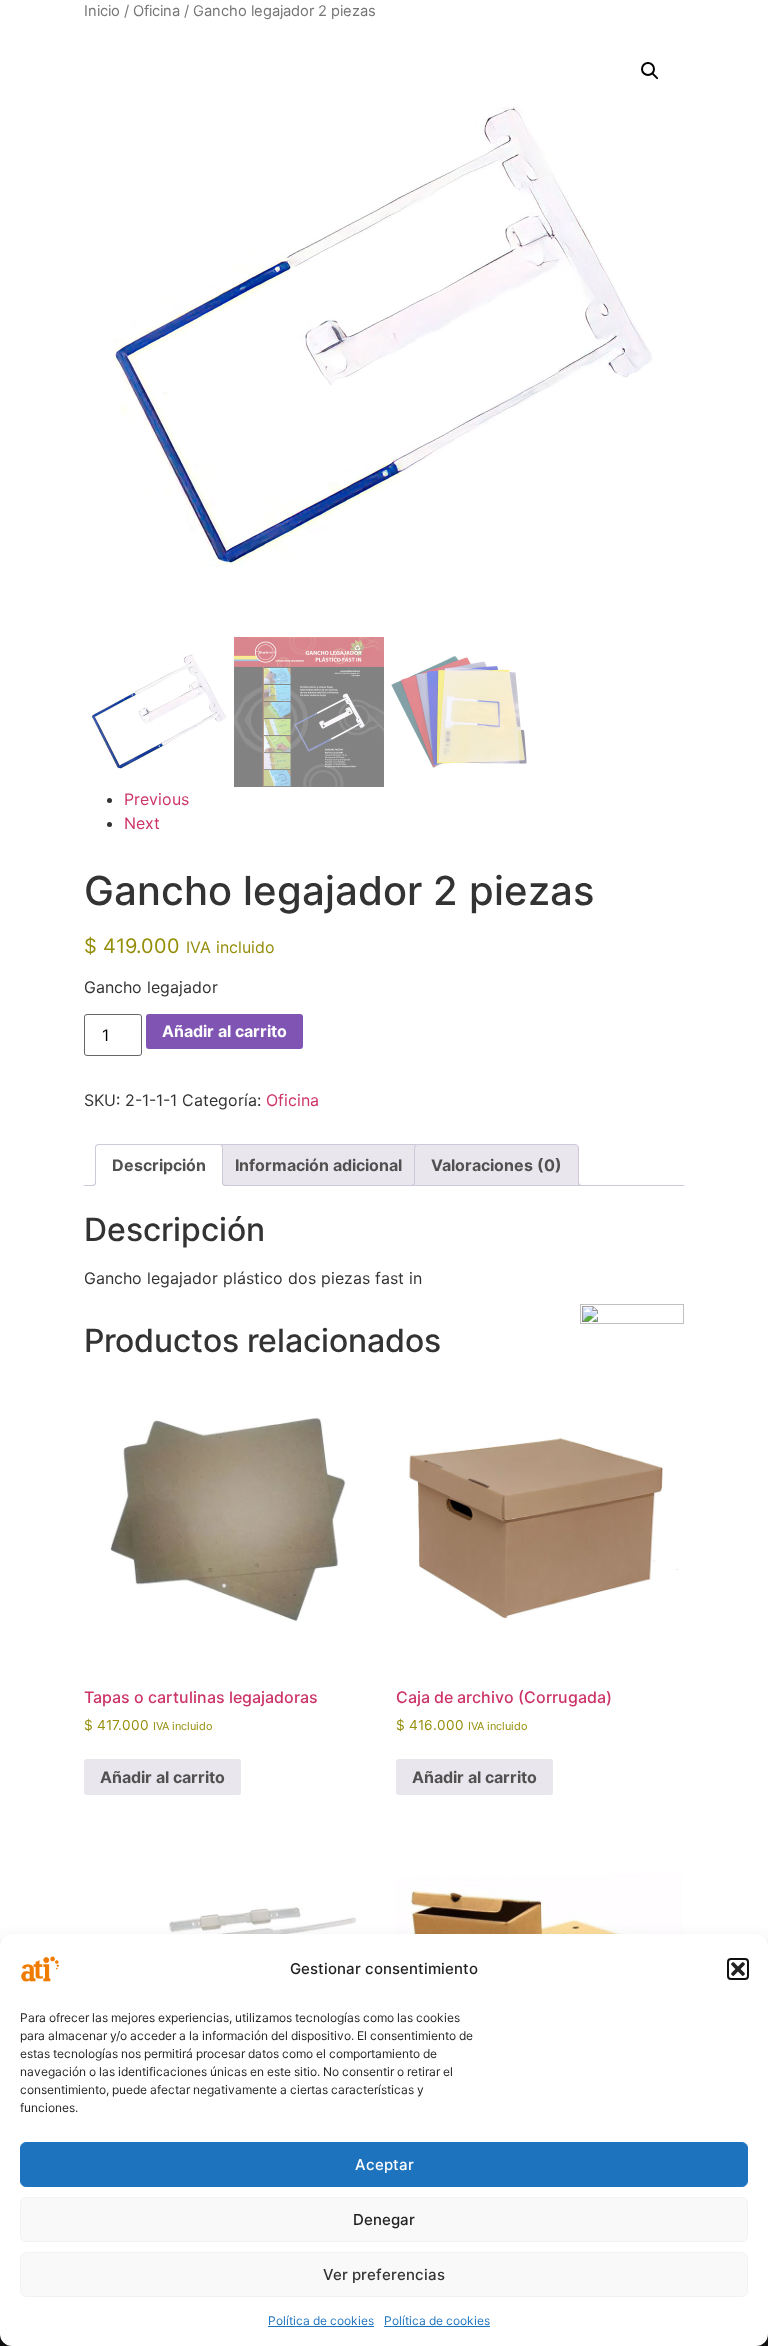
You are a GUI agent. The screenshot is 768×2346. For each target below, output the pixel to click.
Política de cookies (321, 2320)
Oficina (156, 11)
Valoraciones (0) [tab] (496, 1165)
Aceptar (384, 2164)
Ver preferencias (384, 2274)
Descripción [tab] (159, 1165)
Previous (156, 799)
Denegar (384, 2219)
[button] (738, 1969)
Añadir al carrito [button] (162, 1777)
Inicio (102, 11)
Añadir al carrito (224, 1031)
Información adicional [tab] (318, 1165)
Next (142, 823)
